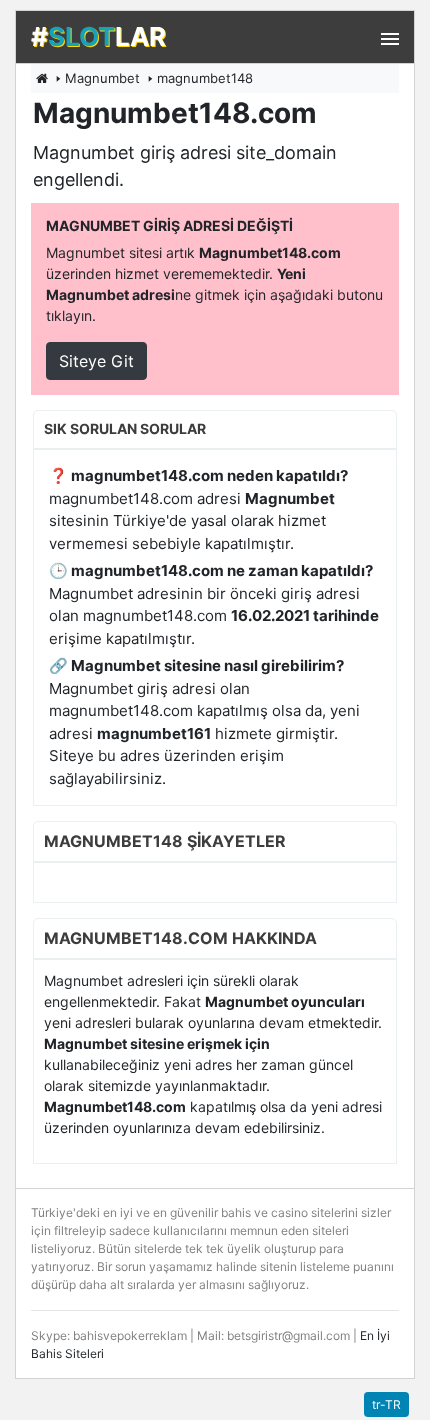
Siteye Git (96, 361)
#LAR (98, 36)
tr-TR (386, 1404)
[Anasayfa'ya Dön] (42, 78)
